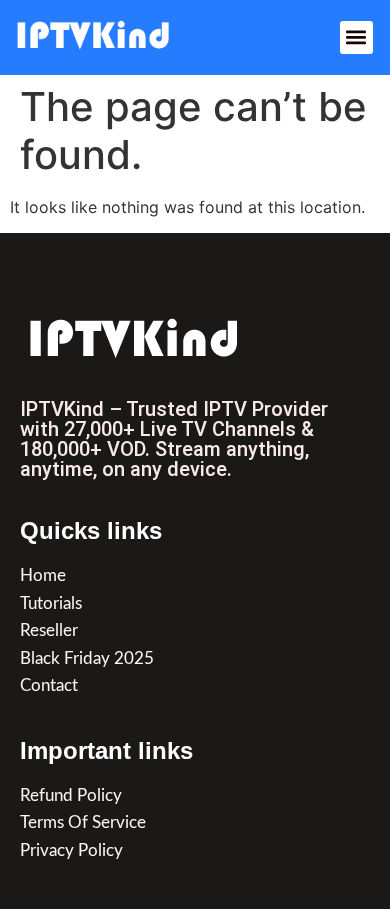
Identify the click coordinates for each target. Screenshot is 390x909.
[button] (356, 37)
